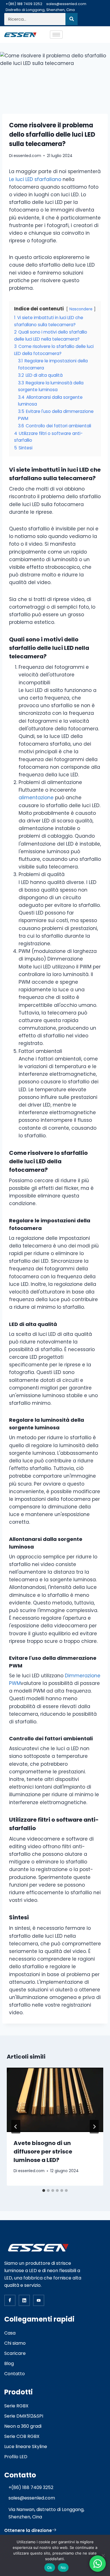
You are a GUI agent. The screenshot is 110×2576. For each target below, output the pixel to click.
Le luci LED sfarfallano (35, 179)
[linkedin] (24, 2300)
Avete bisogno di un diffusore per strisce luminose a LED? (43, 2152)
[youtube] (39, 2300)
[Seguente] (94, 2127)
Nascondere (81, 309)
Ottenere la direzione (28, 2530)
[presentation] (55, 2100)
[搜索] (71, 19)
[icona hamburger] (56, 35)
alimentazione (37, 798)
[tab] (44, 2190)
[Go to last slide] (16, 2127)
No (63, 2568)
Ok (50, 2568)
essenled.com (27, 156)
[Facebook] (10, 2300)
